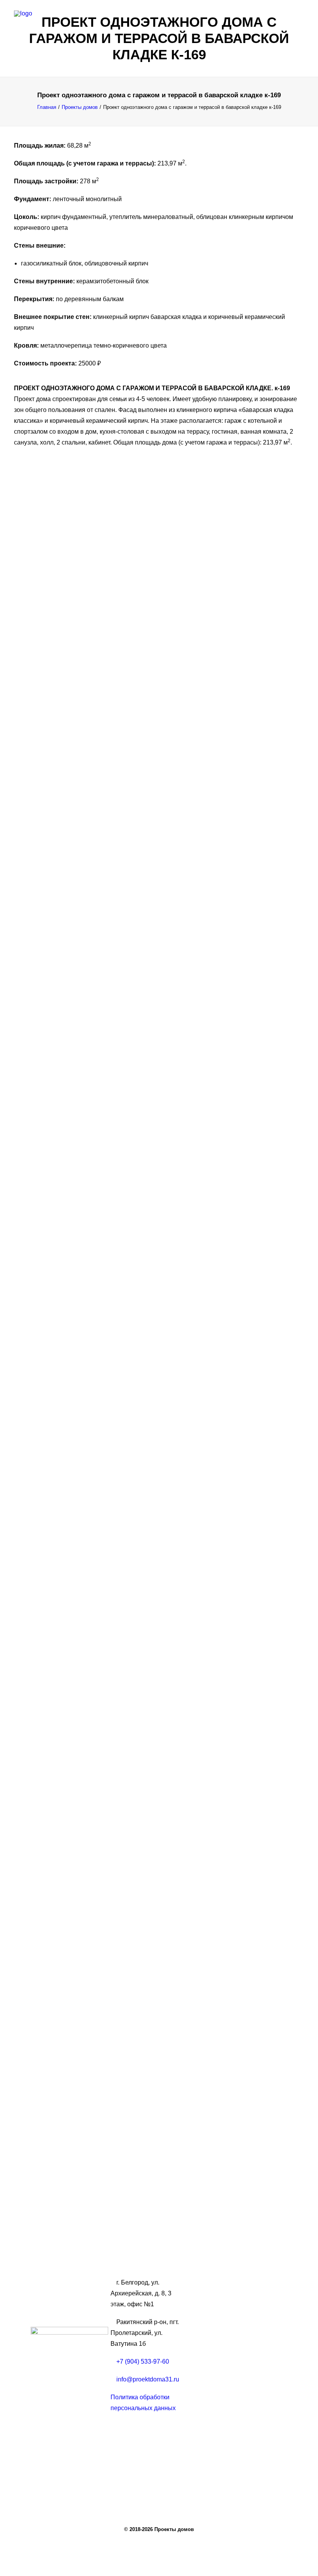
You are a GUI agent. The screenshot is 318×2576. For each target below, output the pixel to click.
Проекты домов (80, 107)
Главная (47, 107)
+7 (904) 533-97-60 (143, 2361)
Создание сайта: (55, 2447)
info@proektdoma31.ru (148, 2379)
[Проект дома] (159, 22)
